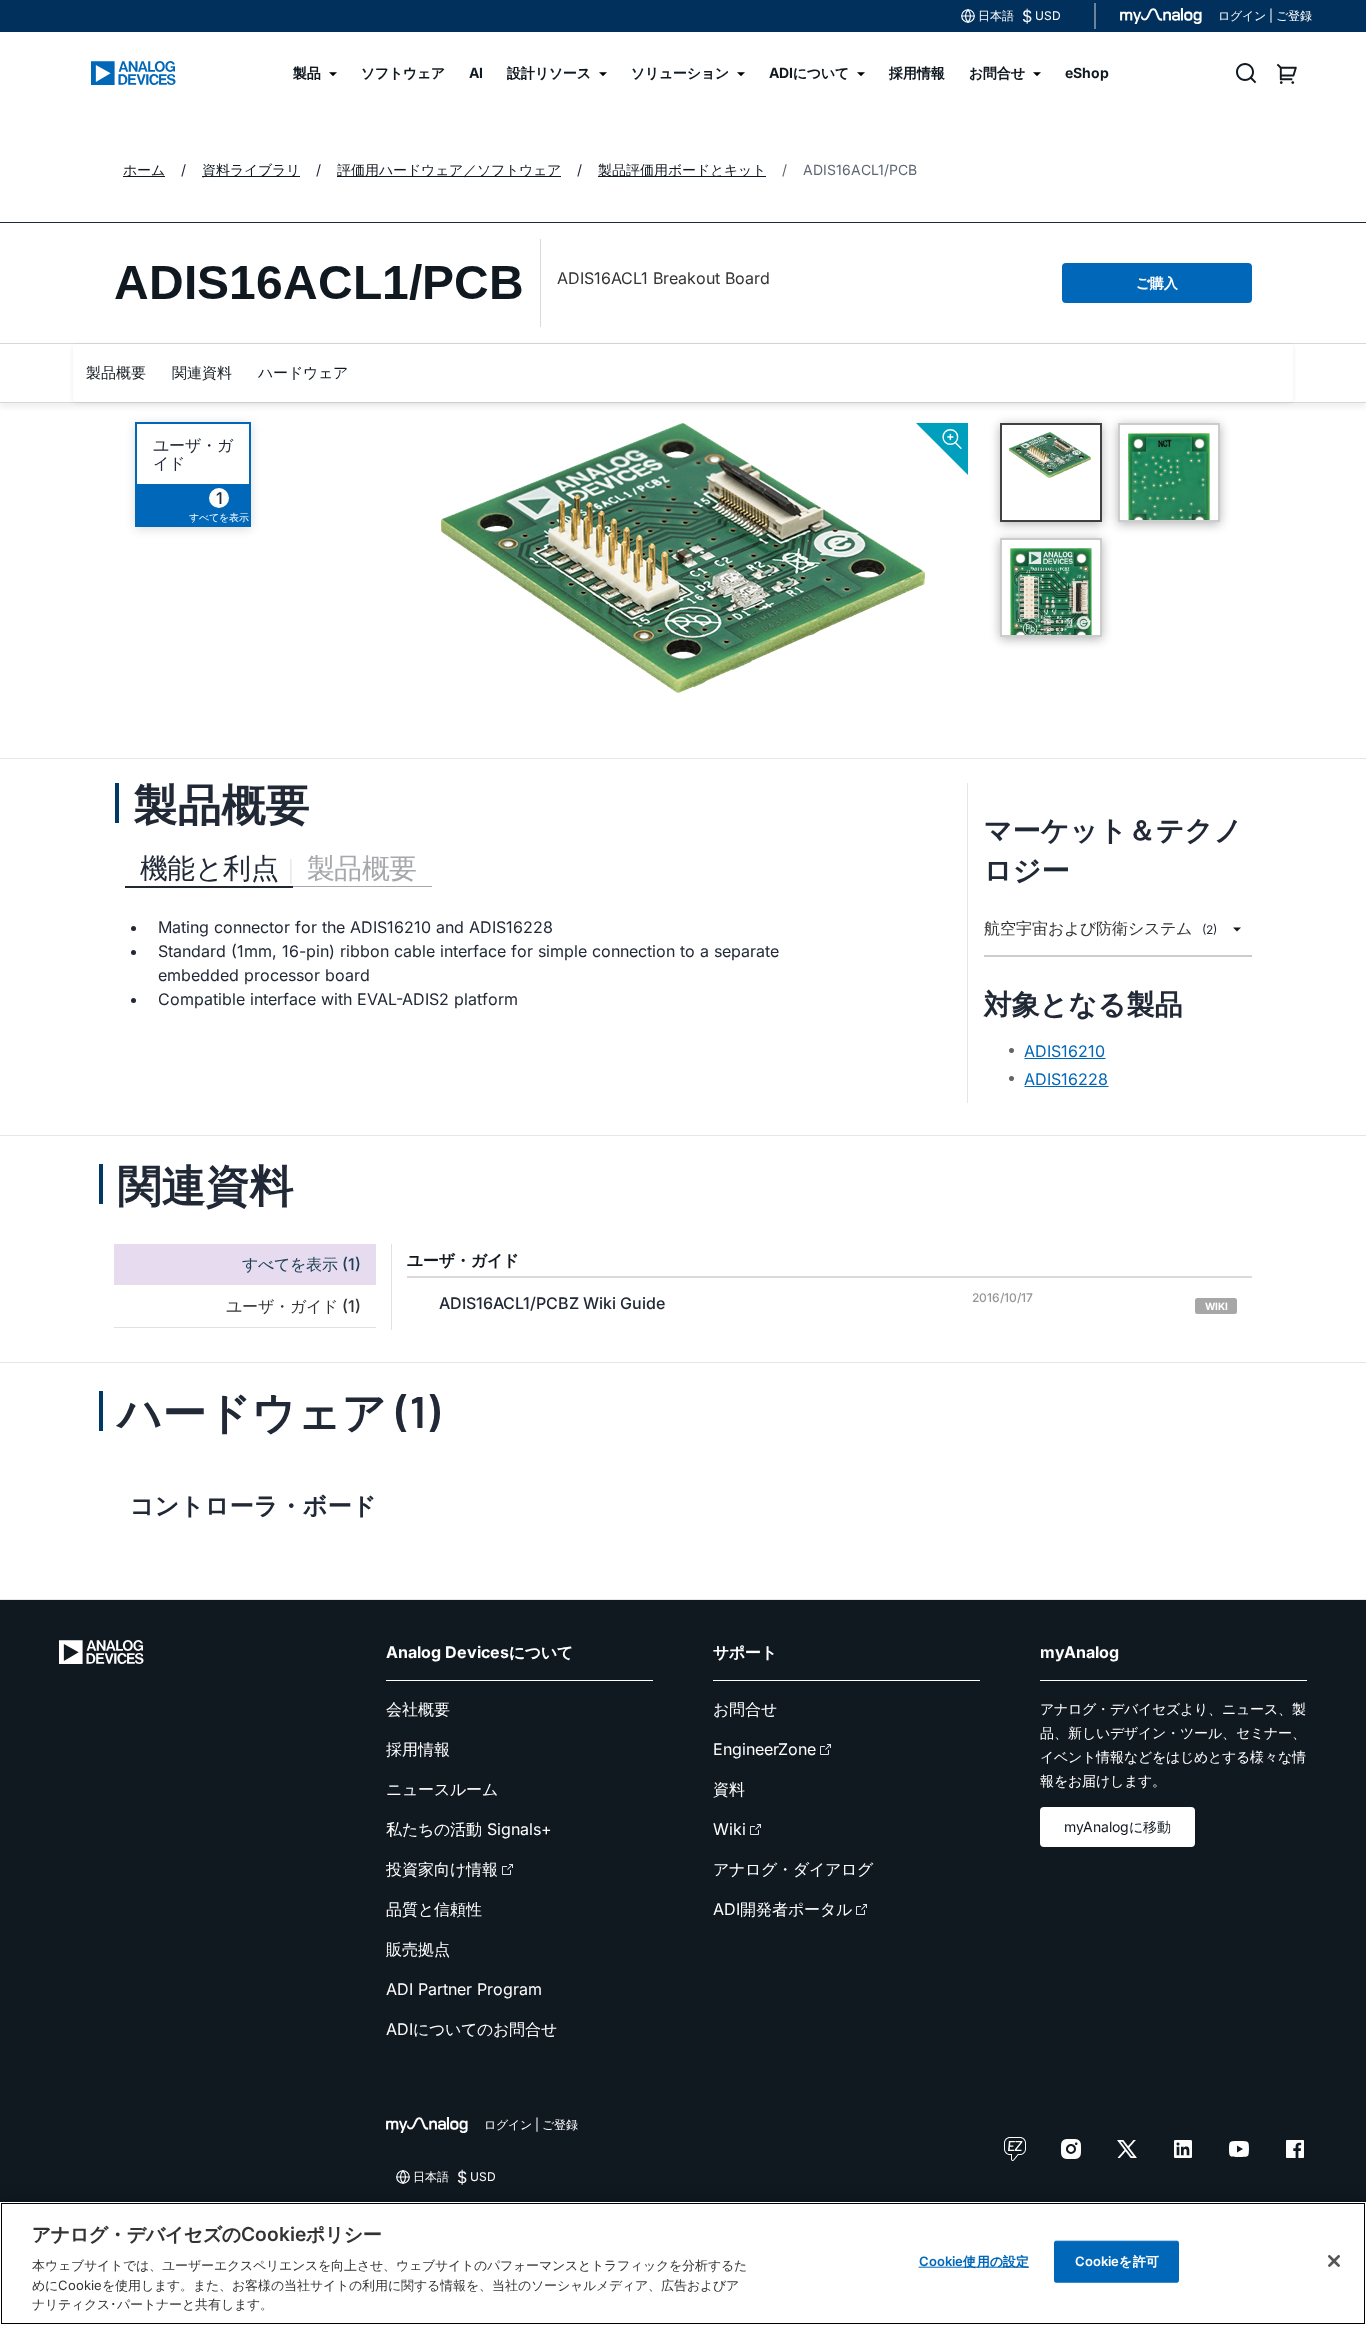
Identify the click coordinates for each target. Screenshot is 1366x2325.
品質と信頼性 (434, 1909)
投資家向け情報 (442, 1869)
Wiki (729, 1829)
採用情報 (418, 1749)
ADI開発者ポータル (782, 1909)
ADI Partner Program (464, 1989)
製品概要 (116, 372)
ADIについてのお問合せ (471, 2029)
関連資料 (202, 372)
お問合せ (745, 1709)
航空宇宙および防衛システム (1100, 928)
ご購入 (1157, 282)
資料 (729, 1789)
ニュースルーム (442, 1789)
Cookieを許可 (1117, 2261)
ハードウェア (303, 372)
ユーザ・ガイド (193, 454)
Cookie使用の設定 (974, 2261)
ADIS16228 (1066, 1079)
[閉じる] (1334, 2261)
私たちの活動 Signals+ (469, 1829)
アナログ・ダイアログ (793, 1869)
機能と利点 (209, 868)
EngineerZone (764, 1749)
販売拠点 (418, 1949)
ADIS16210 (1064, 1051)
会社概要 (418, 1709)
